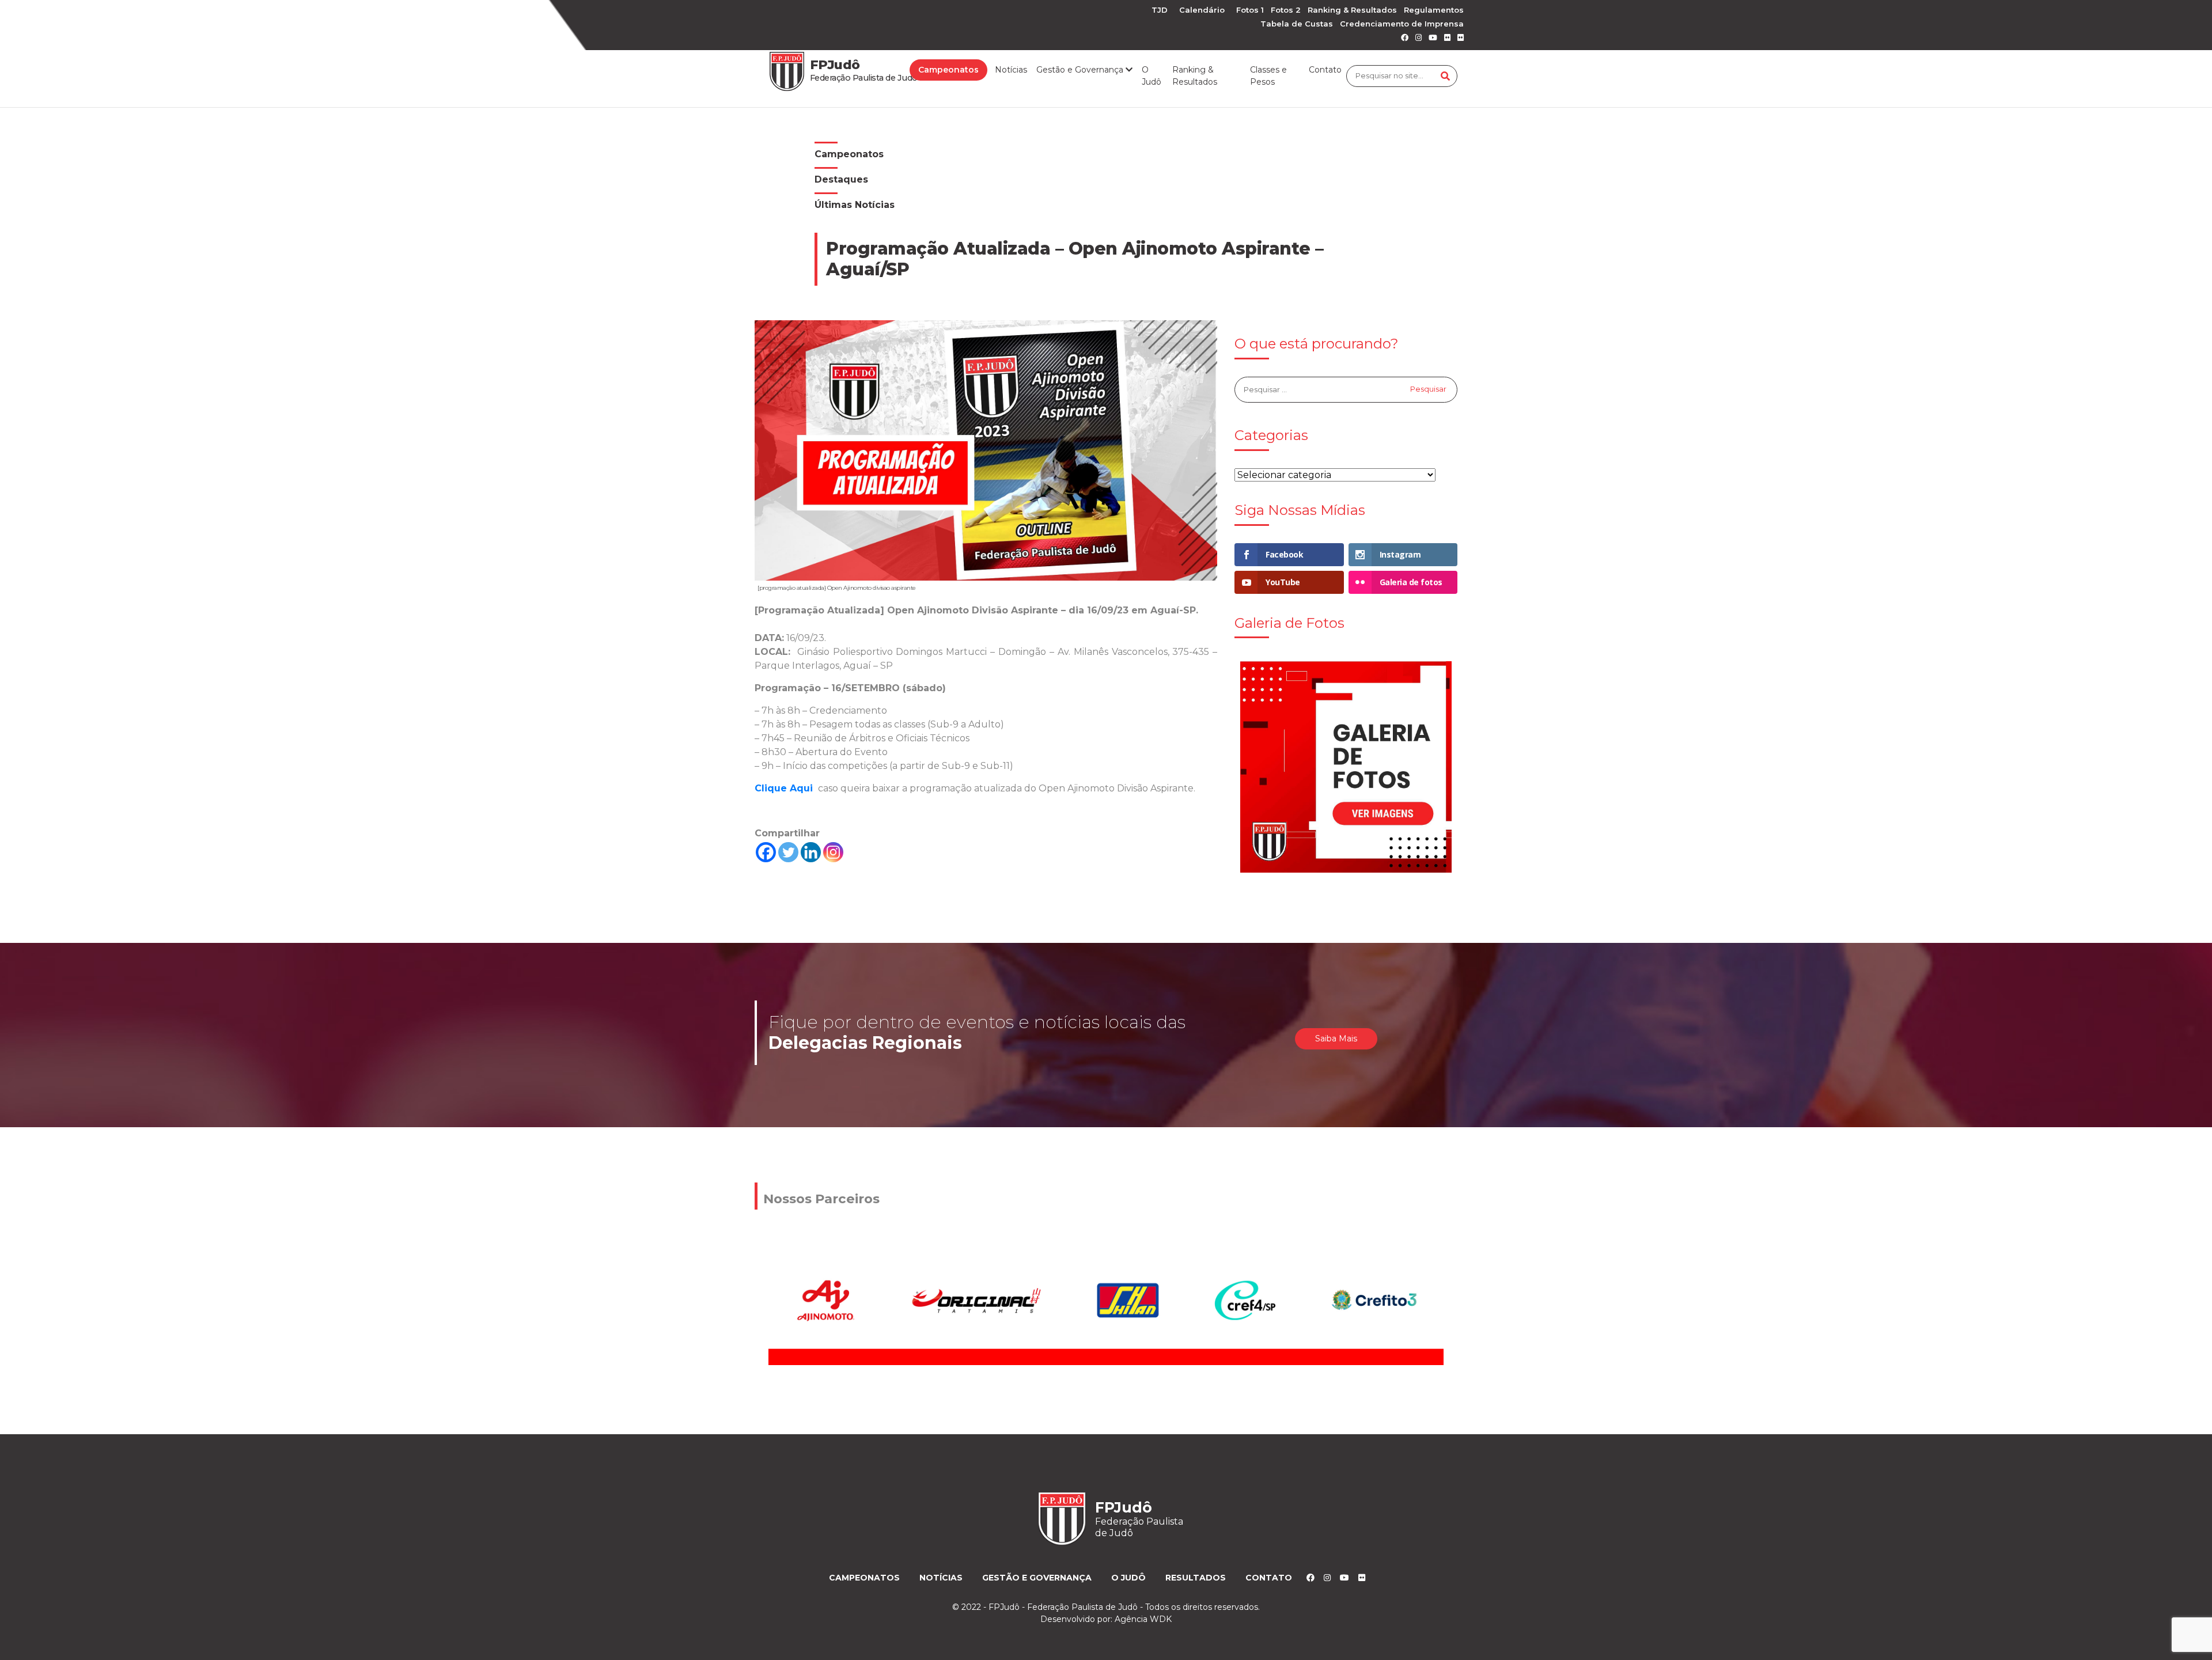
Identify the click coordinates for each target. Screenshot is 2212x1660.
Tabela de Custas (1297, 24)
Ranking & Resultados (1352, 10)
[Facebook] (766, 852)
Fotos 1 (1250, 10)
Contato (1325, 70)
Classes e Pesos (1268, 76)
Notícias (1011, 70)
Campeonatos (948, 70)
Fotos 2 (1286, 10)
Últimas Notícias (855, 205)
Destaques (841, 179)
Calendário (1202, 10)
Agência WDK (1143, 1619)
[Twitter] (788, 852)
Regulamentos (1434, 10)
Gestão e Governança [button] (1081, 70)
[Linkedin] (811, 852)
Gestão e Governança (1037, 1578)
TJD (1160, 10)
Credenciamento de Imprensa (1402, 24)
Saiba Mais (1336, 1039)
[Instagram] (833, 852)
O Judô (1152, 76)
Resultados (1196, 1578)
